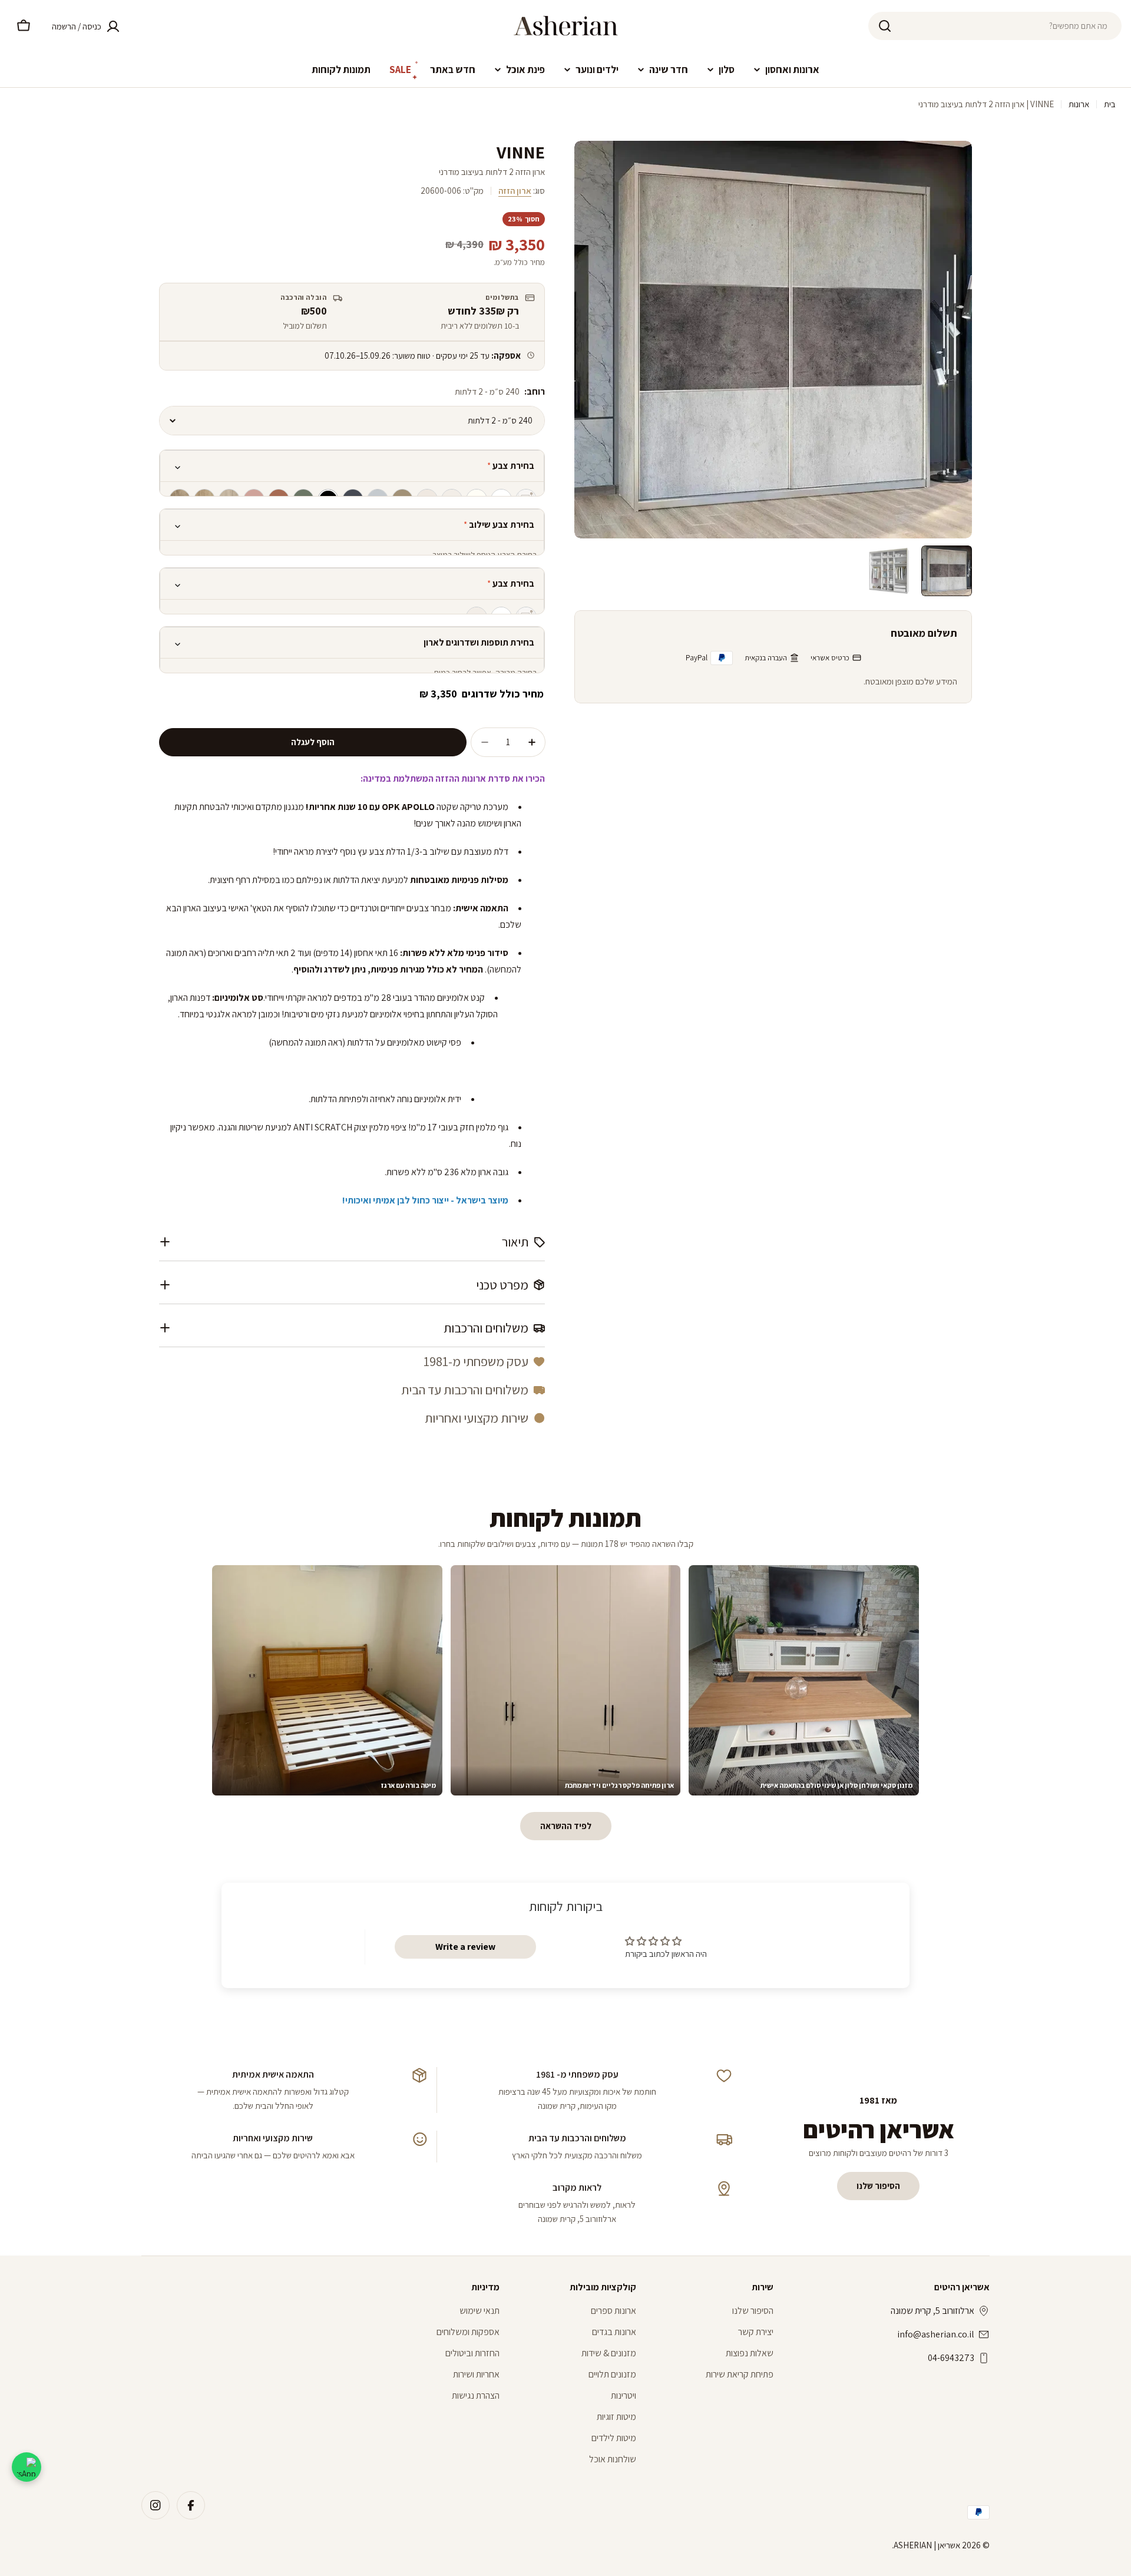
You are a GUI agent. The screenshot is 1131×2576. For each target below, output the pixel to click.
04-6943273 (951, 2358)
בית (1110, 104)
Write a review (465, 1947)
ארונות (1079, 104)
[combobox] (995, 26)
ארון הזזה (515, 191)
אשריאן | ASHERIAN (927, 2545)
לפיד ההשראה (566, 1826)
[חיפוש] (885, 26)
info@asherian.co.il (936, 2334)
